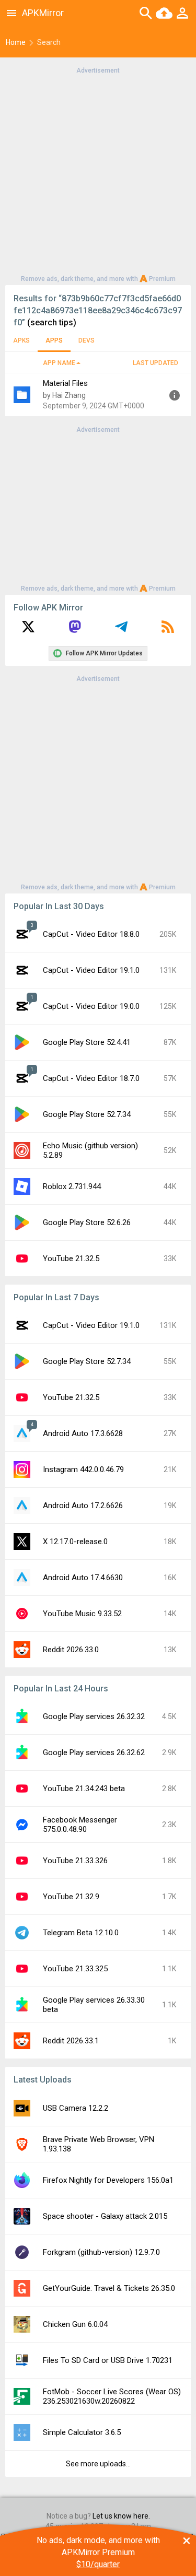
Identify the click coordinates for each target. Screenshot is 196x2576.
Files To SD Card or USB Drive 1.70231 (108, 2360)
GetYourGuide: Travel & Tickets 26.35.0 (109, 2288)
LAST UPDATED (155, 363)
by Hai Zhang (64, 395)
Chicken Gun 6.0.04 (75, 2324)
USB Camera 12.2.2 (76, 2108)
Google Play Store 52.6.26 (87, 1222)
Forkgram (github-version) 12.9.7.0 (101, 2252)
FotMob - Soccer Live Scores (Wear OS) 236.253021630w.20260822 (112, 2396)
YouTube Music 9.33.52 (82, 1614)
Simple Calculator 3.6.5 (82, 2432)
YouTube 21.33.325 (75, 1969)
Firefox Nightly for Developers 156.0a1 (108, 2180)
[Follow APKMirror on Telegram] (121, 630)
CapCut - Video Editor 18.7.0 (91, 1078)
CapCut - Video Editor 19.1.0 (91, 970)
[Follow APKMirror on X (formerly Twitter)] (28, 630)
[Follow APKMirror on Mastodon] (75, 630)
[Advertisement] (98, 174)
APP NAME (59, 363)
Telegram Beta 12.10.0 (81, 1933)
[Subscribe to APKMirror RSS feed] (168, 630)
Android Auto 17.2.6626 (83, 1505)
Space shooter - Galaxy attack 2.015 (105, 2216)
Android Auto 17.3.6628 (83, 1433)
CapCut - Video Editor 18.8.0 (91, 934)
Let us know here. (121, 2516)
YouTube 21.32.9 (71, 1897)
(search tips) (52, 322)
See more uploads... (98, 2464)
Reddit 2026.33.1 (71, 2041)
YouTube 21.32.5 (71, 1258)
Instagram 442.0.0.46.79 (83, 1469)
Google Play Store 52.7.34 (87, 1114)
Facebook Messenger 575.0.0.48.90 (80, 1825)
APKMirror (43, 13)
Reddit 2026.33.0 (71, 1650)
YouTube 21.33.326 (75, 1861)
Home (16, 42)
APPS (54, 340)
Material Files (65, 383)
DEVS (87, 340)
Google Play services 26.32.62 (94, 1752)
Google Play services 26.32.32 (94, 1716)
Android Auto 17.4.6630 (83, 1578)
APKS (21, 340)
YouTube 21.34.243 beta (84, 1789)
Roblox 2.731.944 (72, 1186)
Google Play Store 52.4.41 (87, 1042)
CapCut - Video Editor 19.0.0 (91, 1006)
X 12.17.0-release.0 (75, 1542)
